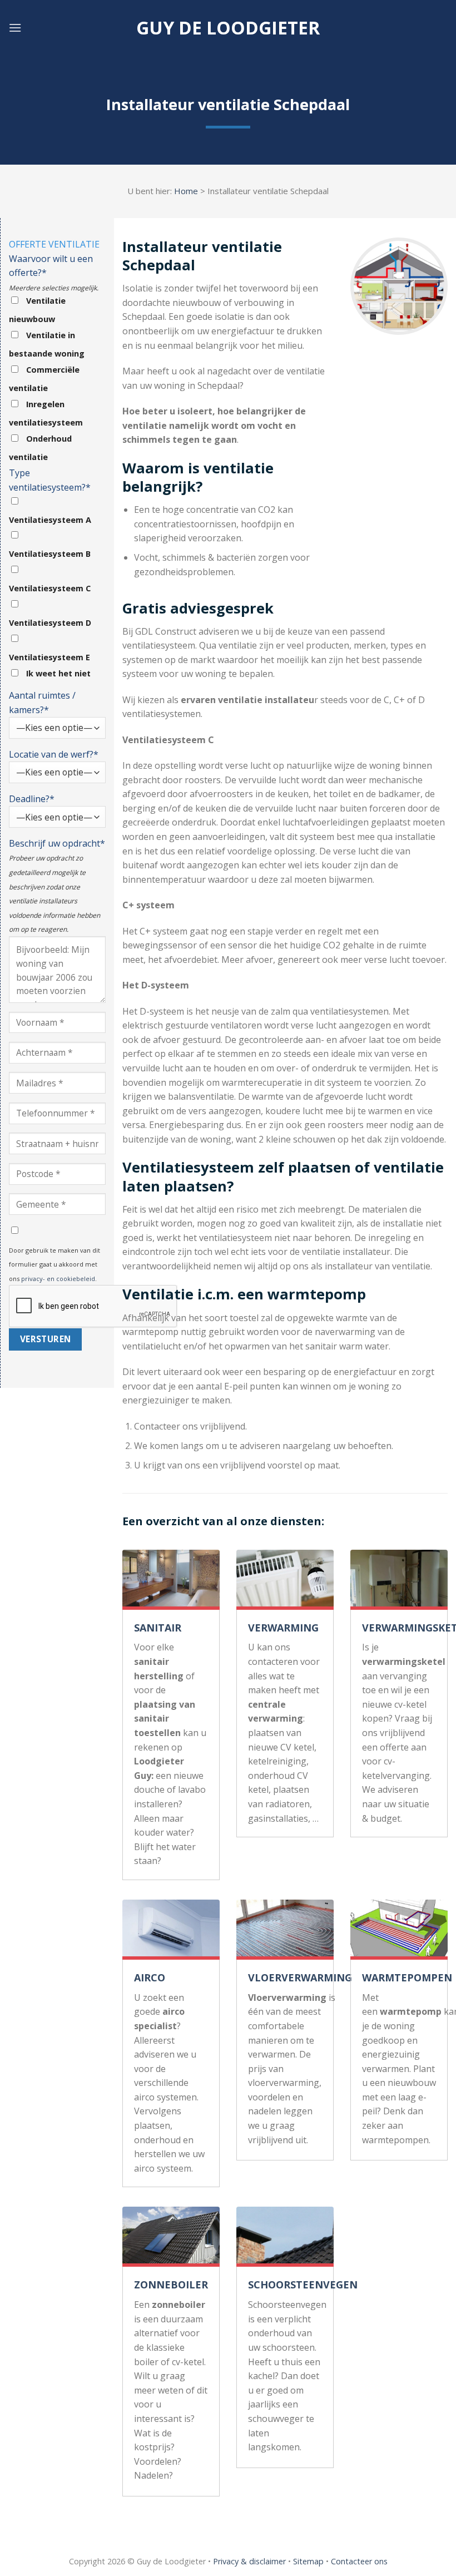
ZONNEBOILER (171, 2285)
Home (186, 191)
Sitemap (308, 2561)
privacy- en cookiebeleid (58, 1279)
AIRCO (150, 1977)
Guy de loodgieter (228, 28)
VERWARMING (283, 1628)
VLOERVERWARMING (300, 1977)
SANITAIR (158, 1628)
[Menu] (15, 28)
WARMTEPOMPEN (407, 1977)
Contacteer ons (359, 2561)
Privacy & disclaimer (249, 2561)
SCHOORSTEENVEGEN (303, 2285)
